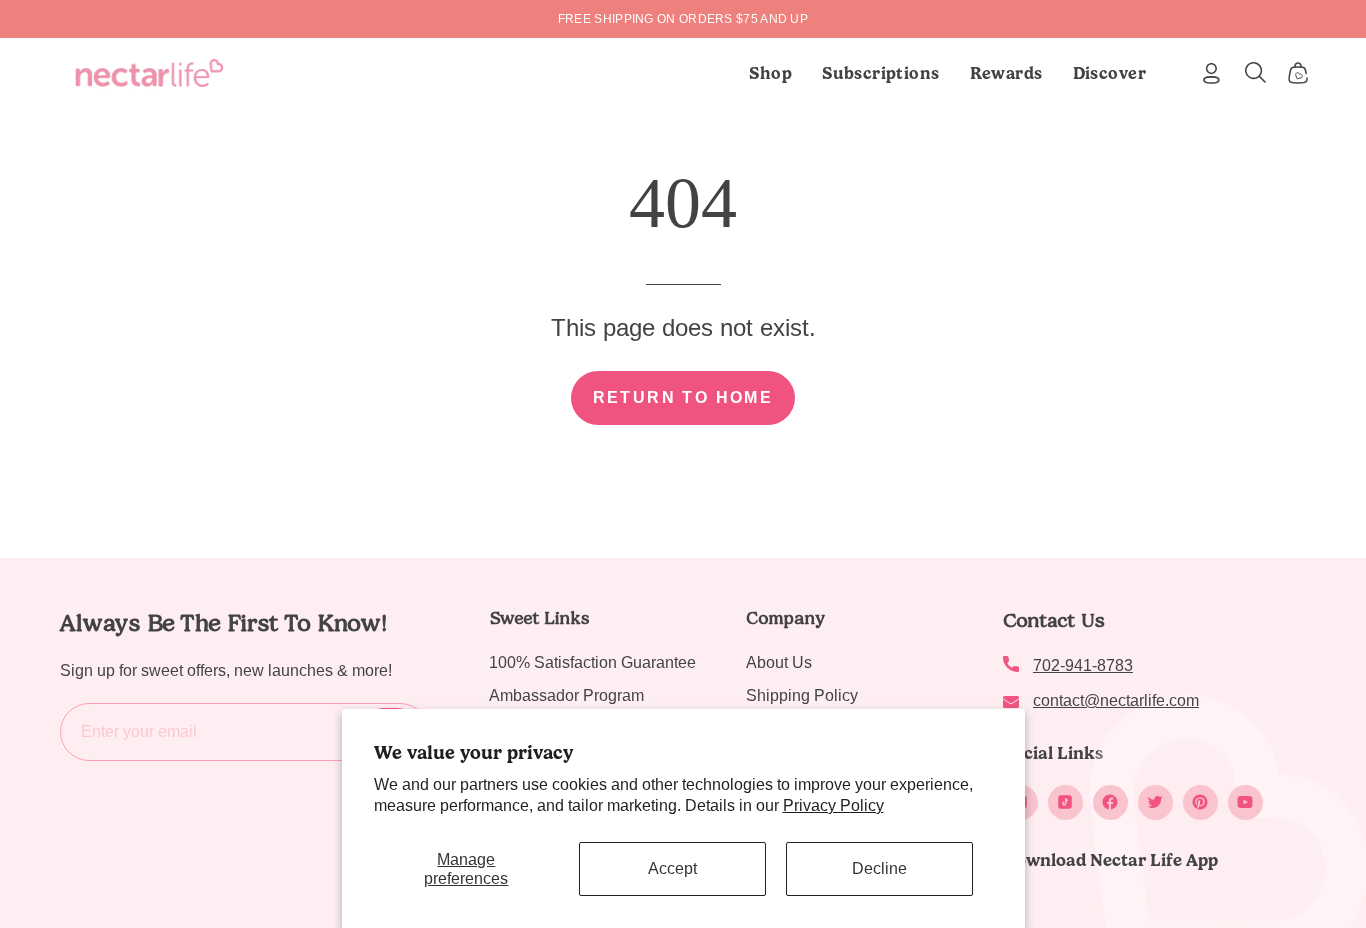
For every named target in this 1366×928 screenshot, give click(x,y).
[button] (881, 73)
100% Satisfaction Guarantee (592, 662)
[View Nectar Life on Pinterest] (1200, 802)
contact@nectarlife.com (1116, 700)
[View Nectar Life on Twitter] (1155, 802)
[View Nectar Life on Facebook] (1110, 802)
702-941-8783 (1083, 665)
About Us (779, 662)
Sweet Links (539, 618)
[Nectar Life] (149, 73)
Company (785, 618)
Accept (672, 868)
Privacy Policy (833, 805)
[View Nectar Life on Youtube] (1245, 802)
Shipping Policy (802, 695)
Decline (879, 868)
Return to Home (683, 397)
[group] (683, 19)
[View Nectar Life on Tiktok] (1065, 802)
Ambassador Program (566, 695)
